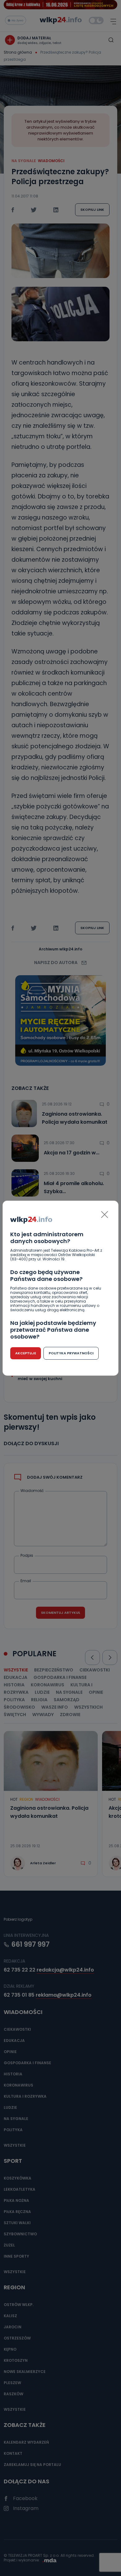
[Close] (105, 1215)
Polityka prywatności (71, 1353)
